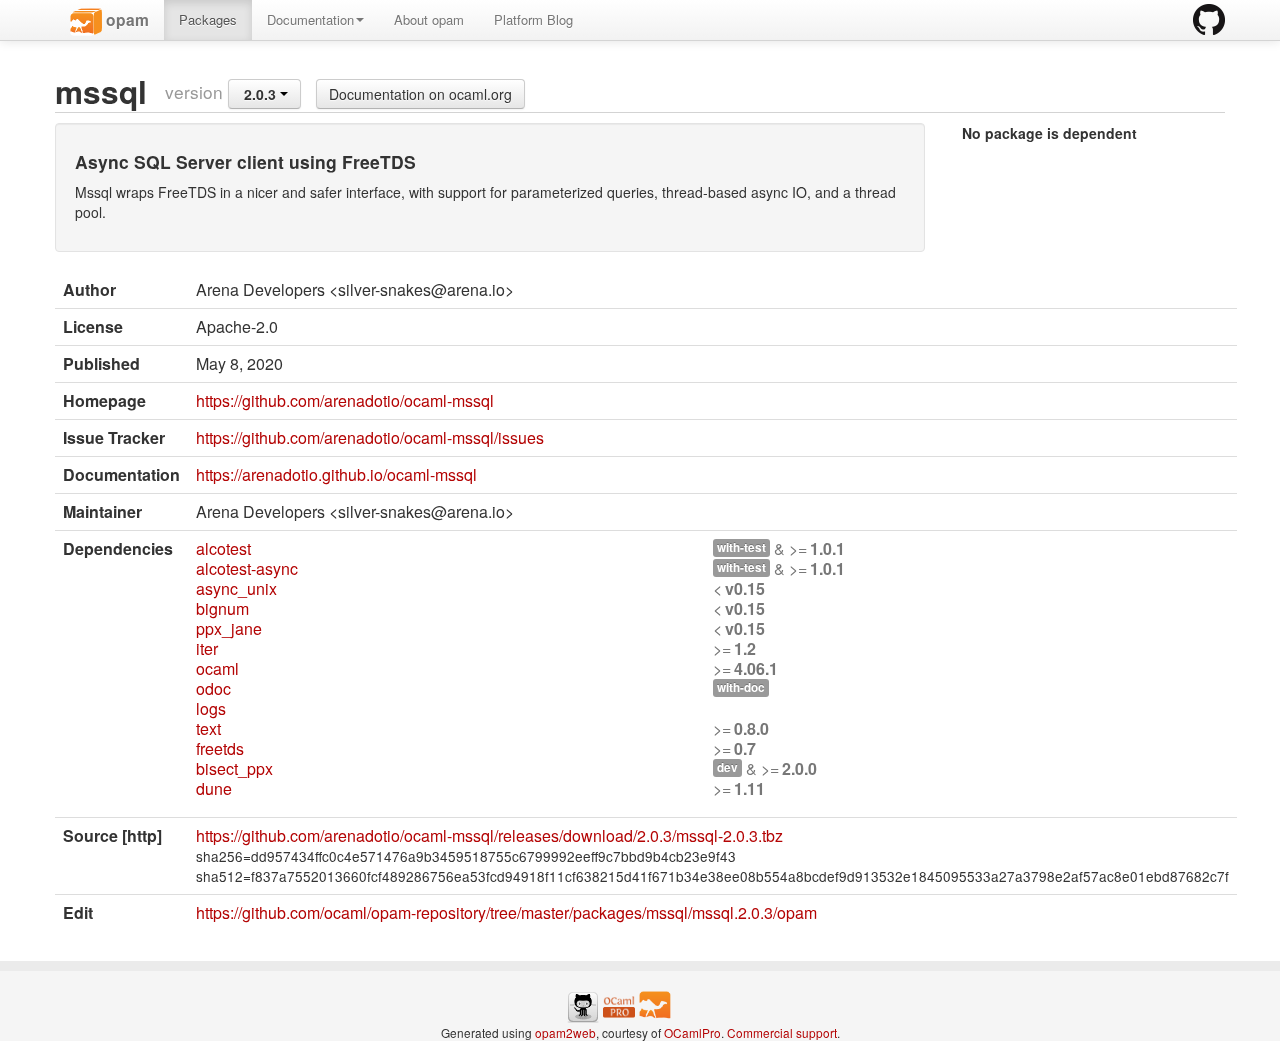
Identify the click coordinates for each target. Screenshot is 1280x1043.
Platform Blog (533, 19)
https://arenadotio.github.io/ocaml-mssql (336, 474)
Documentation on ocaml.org (420, 94)
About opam (429, 19)
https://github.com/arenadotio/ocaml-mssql (345, 400)
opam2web (565, 1032)
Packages (208, 19)
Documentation (310, 19)
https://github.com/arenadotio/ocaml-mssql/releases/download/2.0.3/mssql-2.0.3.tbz (489, 835)
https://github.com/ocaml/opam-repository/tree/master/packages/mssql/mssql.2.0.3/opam (506, 912)
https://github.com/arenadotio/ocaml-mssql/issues (370, 437)
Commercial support (782, 1032)
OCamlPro (692, 1032)
